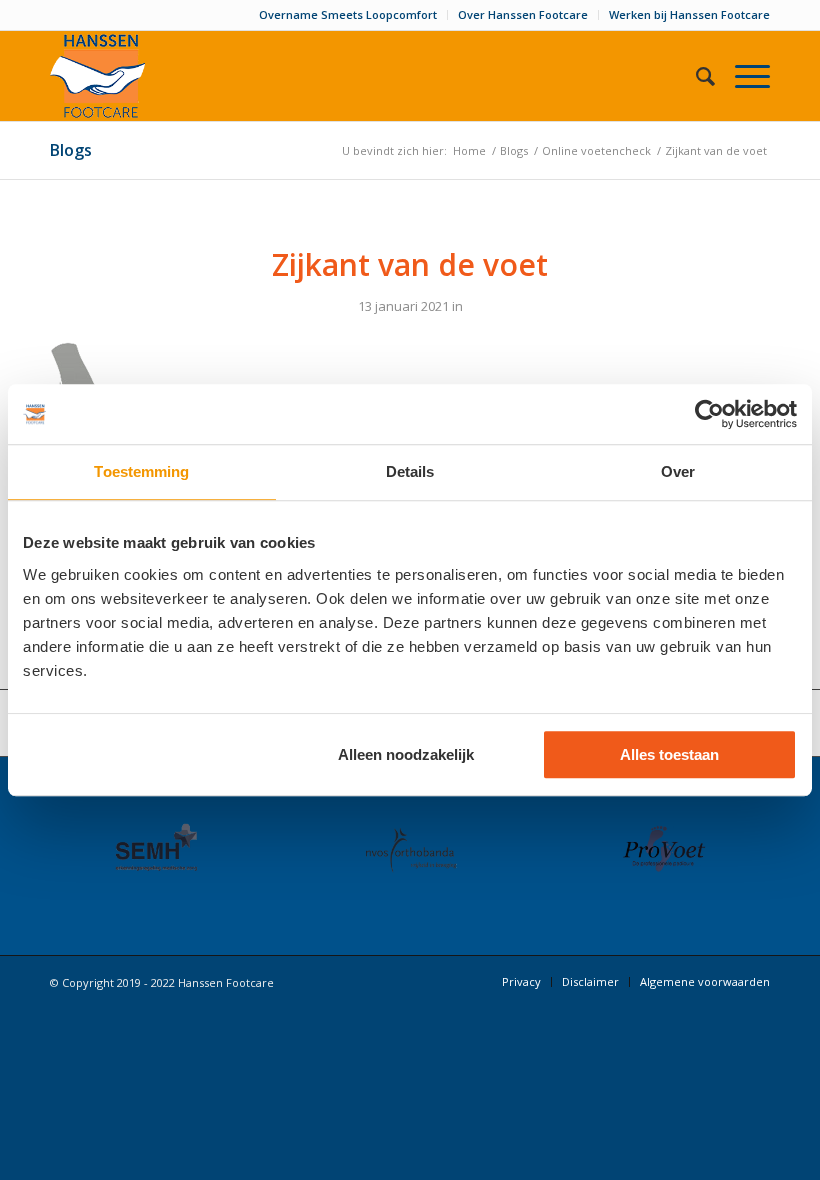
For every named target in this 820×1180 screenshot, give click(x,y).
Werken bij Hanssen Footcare (689, 14)
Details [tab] (410, 471)
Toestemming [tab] (141, 471)
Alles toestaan (669, 754)
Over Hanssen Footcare (523, 14)
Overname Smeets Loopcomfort (348, 14)
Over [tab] (678, 471)
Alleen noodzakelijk (406, 754)
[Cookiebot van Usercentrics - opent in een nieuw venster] (709, 414)
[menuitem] (348, 15)
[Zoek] (695, 76)
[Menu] (742, 76)
